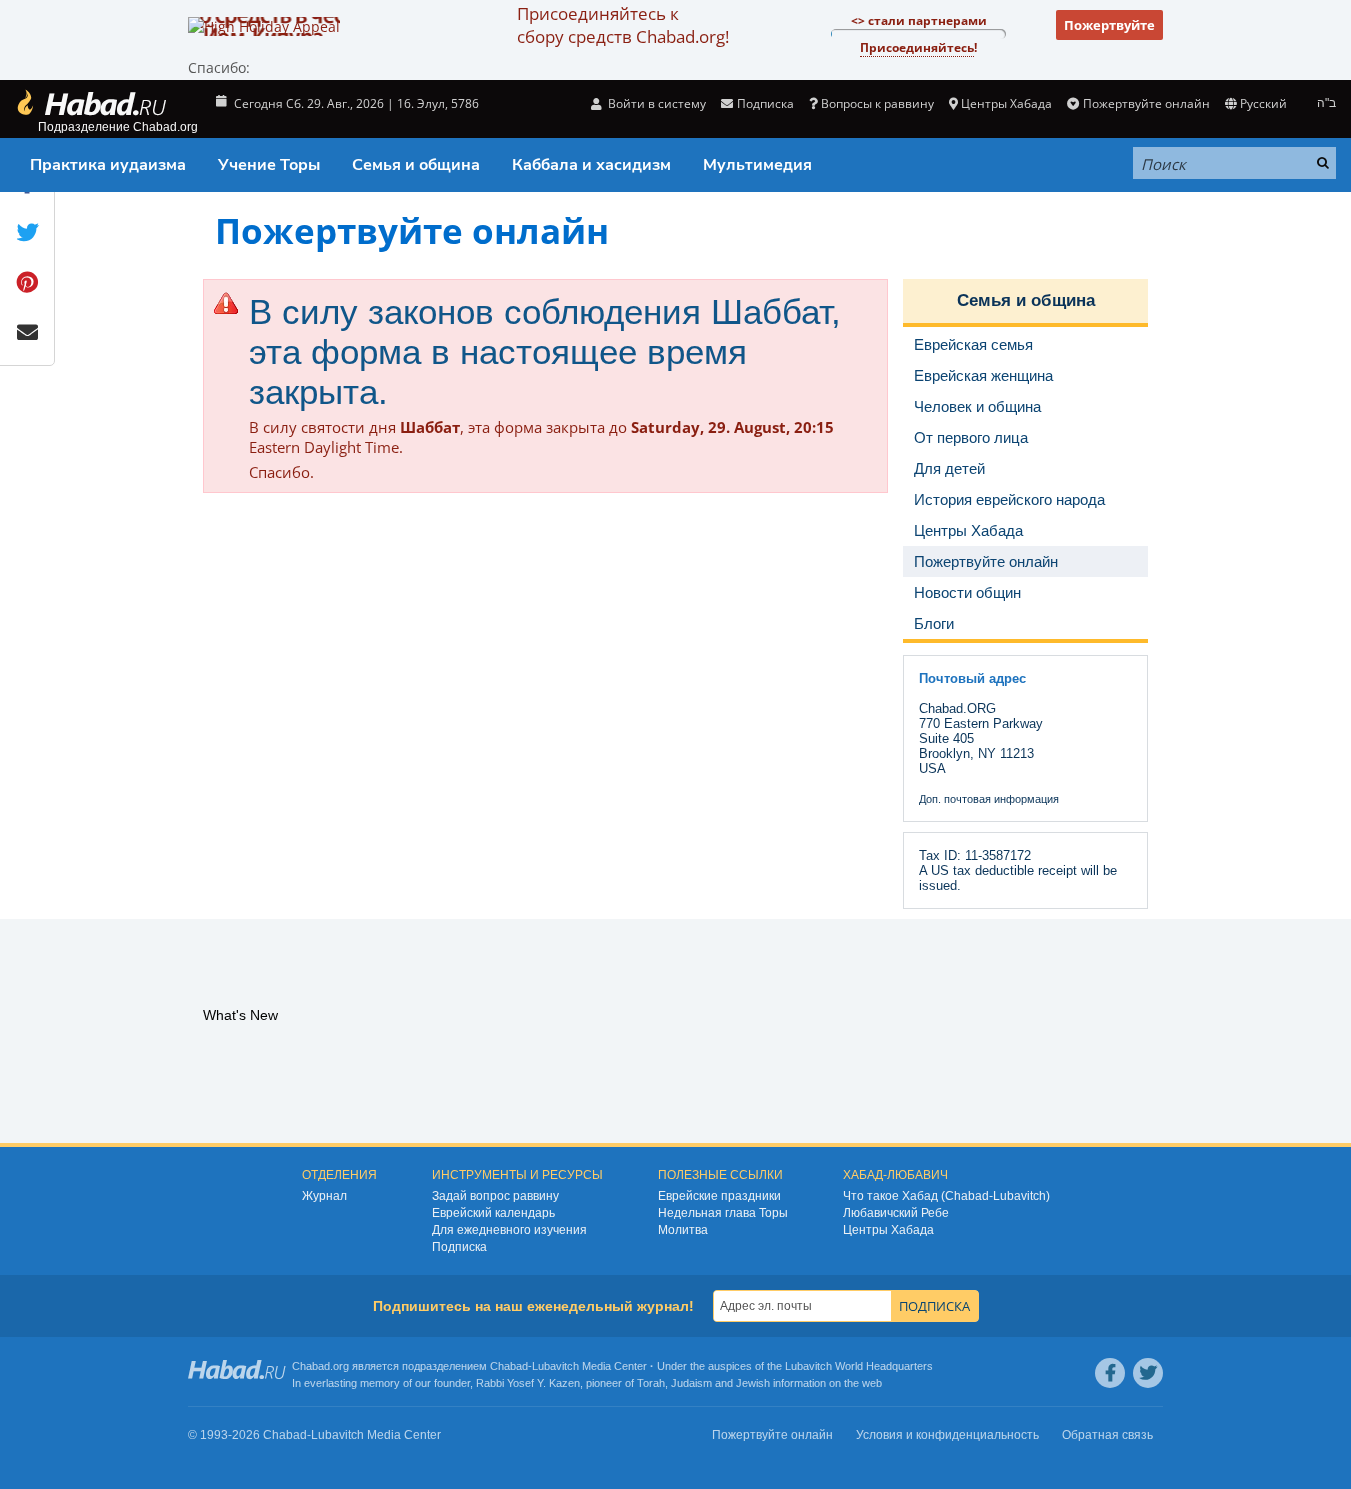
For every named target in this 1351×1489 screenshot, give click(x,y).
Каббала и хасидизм (591, 165)
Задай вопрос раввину (495, 1196)
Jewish (753, 1383)
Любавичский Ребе (896, 1213)
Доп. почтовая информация (989, 799)
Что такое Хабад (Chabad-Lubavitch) (946, 1196)
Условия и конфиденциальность (947, 1435)
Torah (651, 1383)
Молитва (683, 1230)
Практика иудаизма (108, 165)
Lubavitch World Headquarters (859, 1366)
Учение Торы (269, 165)
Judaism (691, 1383)
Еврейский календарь (493, 1213)
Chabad (509, 1366)
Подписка (459, 1247)
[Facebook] (1110, 1373)
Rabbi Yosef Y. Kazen (528, 1383)
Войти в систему (655, 103)
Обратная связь (1107, 1435)
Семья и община (416, 165)
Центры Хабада (888, 1230)
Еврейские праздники (719, 1196)
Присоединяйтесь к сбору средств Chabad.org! (623, 25)
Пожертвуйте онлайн (1146, 103)
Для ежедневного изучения (509, 1230)
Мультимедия (757, 165)
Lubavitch (555, 1366)
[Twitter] (1148, 1373)
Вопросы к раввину (877, 103)
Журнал (324, 1196)
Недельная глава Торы (723, 1213)
